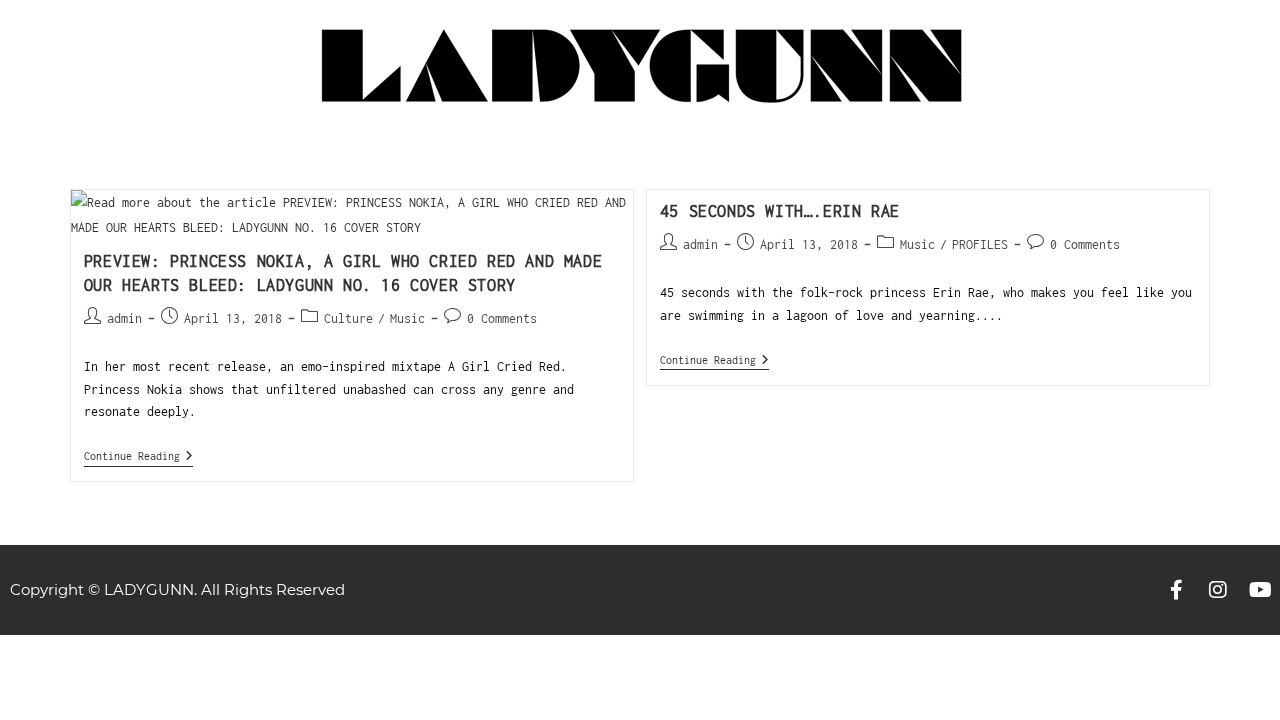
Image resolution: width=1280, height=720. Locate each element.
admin (124, 318)
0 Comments (502, 318)
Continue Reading (138, 455)
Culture (348, 318)
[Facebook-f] (1176, 590)
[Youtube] (1260, 590)
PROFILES (980, 244)
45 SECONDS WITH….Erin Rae (780, 211)
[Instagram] (1218, 590)
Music (407, 318)
